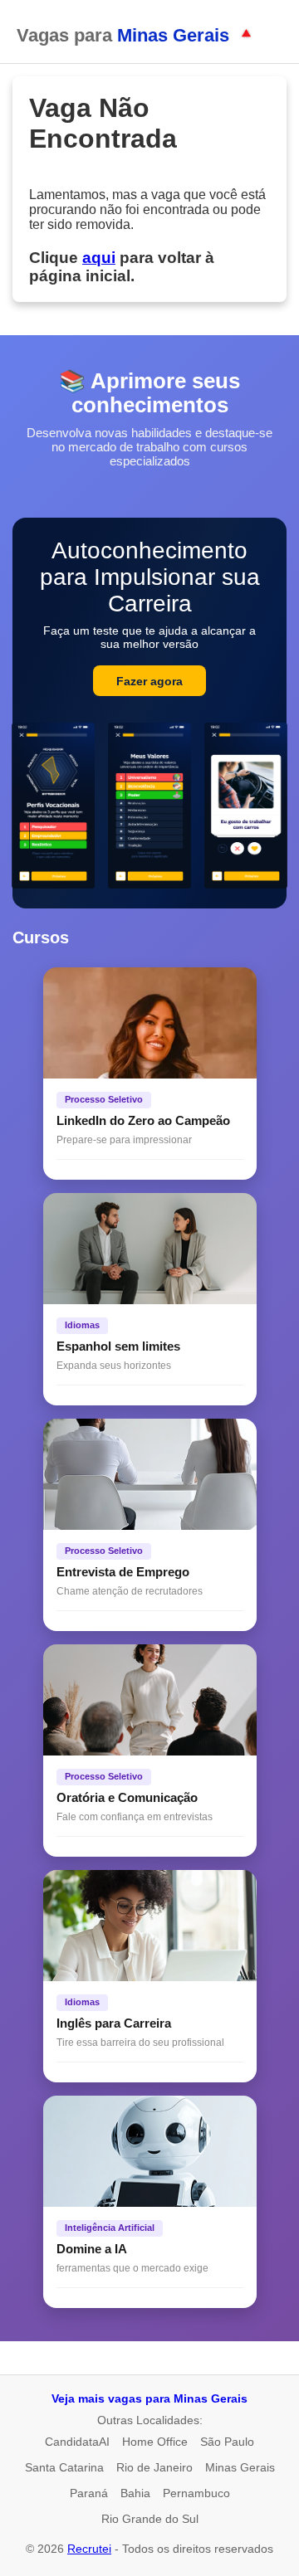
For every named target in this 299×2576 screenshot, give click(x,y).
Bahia (135, 2493)
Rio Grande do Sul (150, 2519)
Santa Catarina (64, 2467)
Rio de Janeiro (154, 2467)
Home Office (155, 2442)
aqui (99, 258)
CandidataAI (77, 2442)
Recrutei (89, 2549)
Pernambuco (196, 2493)
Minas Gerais (240, 2467)
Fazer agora (149, 681)
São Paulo (227, 2442)
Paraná (89, 2493)
